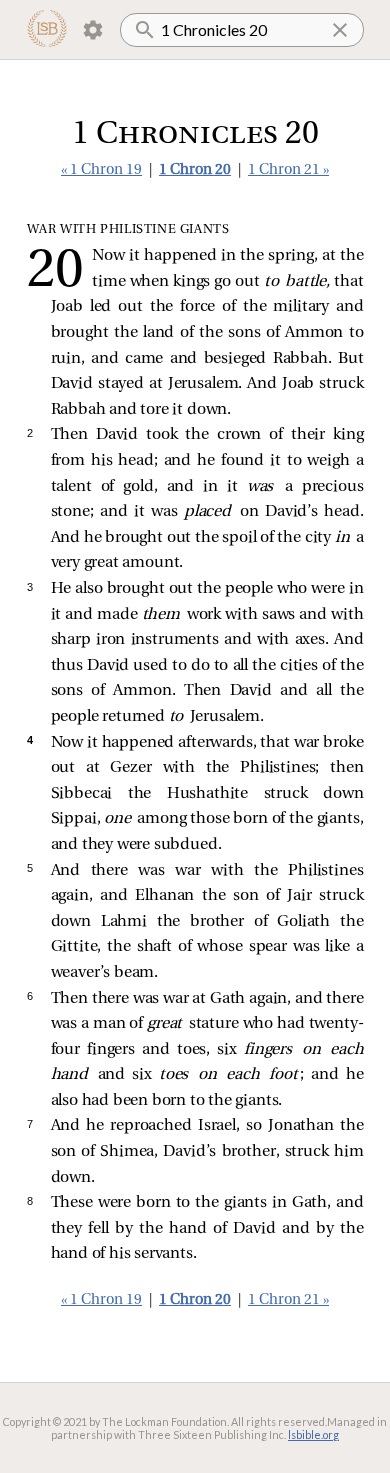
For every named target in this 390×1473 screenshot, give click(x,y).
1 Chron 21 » (288, 170)
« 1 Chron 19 (101, 170)
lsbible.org (313, 1434)
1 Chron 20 (195, 170)
